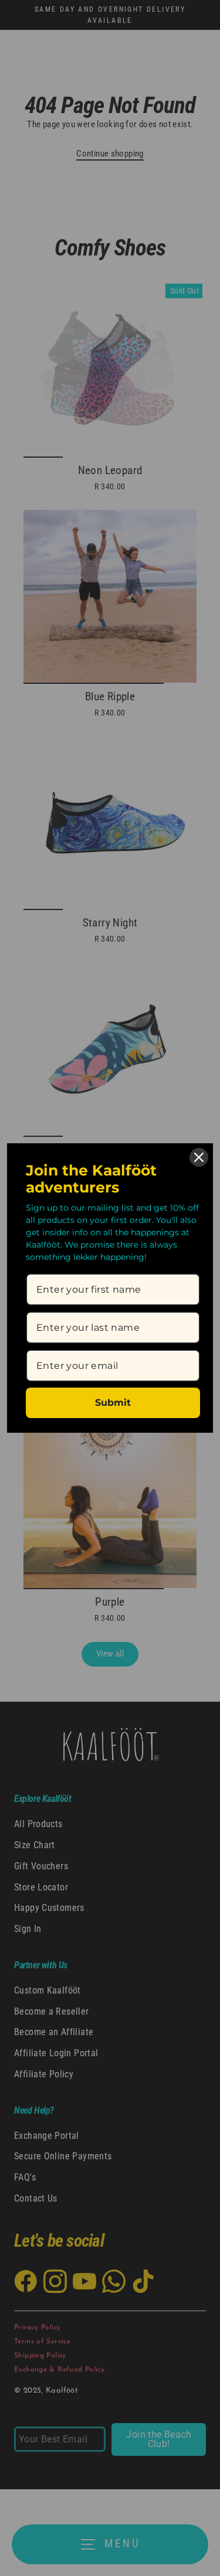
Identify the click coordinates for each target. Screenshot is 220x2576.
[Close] (199, 1157)
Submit (113, 1403)
